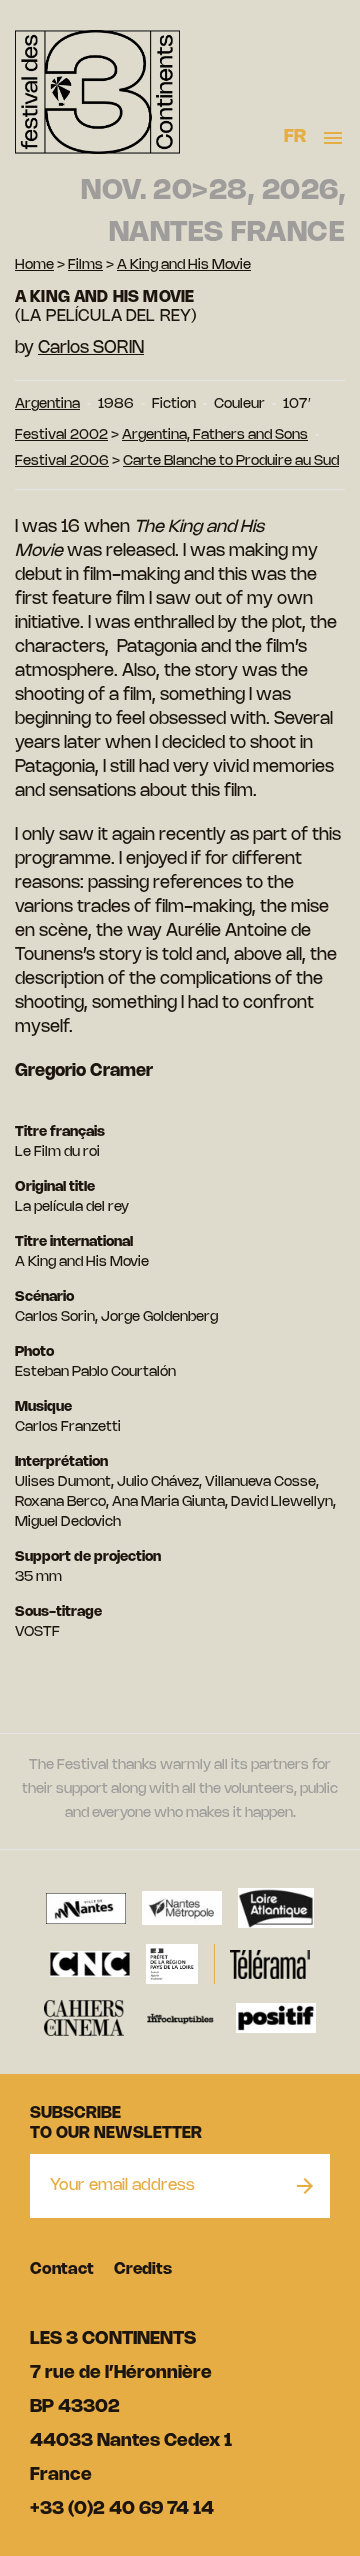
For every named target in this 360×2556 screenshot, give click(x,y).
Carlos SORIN (91, 348)
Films (85, 265)
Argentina (47, 404)
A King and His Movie (184, 265)
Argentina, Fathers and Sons (215, 435)
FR (295, 137)
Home (34, 265)
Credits (143, 2269)
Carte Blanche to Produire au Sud (231, 461)
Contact (62, 2269)
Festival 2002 (61, 435)
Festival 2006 (62, 461)
